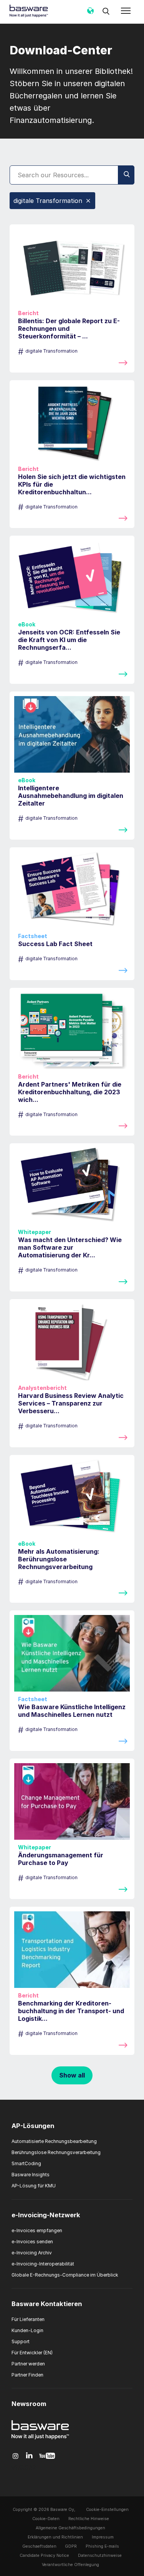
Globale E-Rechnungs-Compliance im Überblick (65, 2275)
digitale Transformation (48, 201)
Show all (72, 2075)
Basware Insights (31, 2175)
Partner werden (28, 2364)
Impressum (103, 2537)
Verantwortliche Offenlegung (70, 2565)
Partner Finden (27, 2375)
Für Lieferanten (28, 2319)
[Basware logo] (40, 2439)
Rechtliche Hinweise (89, 2519)
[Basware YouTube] (47, 2456)
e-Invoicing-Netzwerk (46, 2215)
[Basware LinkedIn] (29, 2456)
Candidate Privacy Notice (44, 2556)
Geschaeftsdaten (39, 2546)
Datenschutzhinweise (100, 2556)
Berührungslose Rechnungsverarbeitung (56, 2152)
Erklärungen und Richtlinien (55, 2537)
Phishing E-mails (102, 2546)
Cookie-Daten (46, 2519)
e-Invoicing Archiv (32, 2253)
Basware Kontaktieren (47, 2304)
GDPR (71, 2546)
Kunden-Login (27, 2330)
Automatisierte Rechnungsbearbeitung (54, 2141)
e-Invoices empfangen (37, 2230)
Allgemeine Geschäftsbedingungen (70, 2528)
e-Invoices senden (32, 2242)
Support (21, 2341)
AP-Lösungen (33, 2126)
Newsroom (29, 2404)
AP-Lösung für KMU (34, 2186)
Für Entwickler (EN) (32, 2353)
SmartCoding (26, 2163)
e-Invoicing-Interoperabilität (43, 2264)
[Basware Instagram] (16, 2456)
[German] (90, 13)
